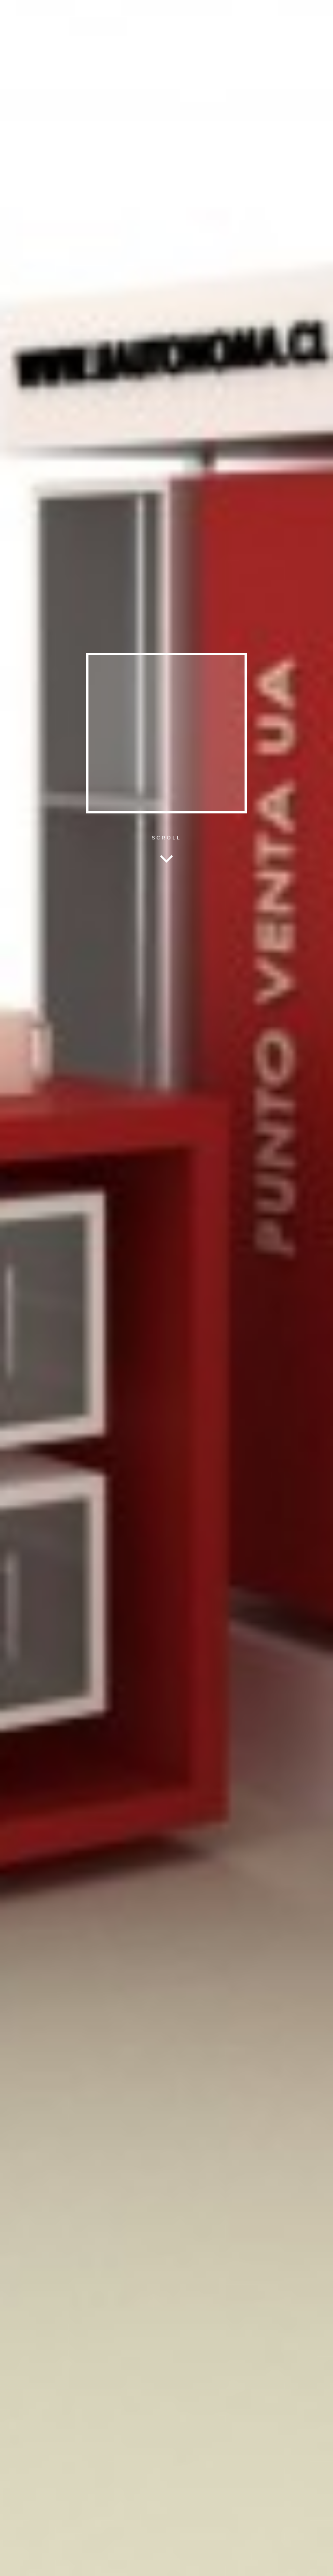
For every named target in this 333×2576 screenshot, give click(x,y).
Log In (316, 2562)
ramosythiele (259, 13)
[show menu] (11, 2565)
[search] (138, 13)
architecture (295, 13)
